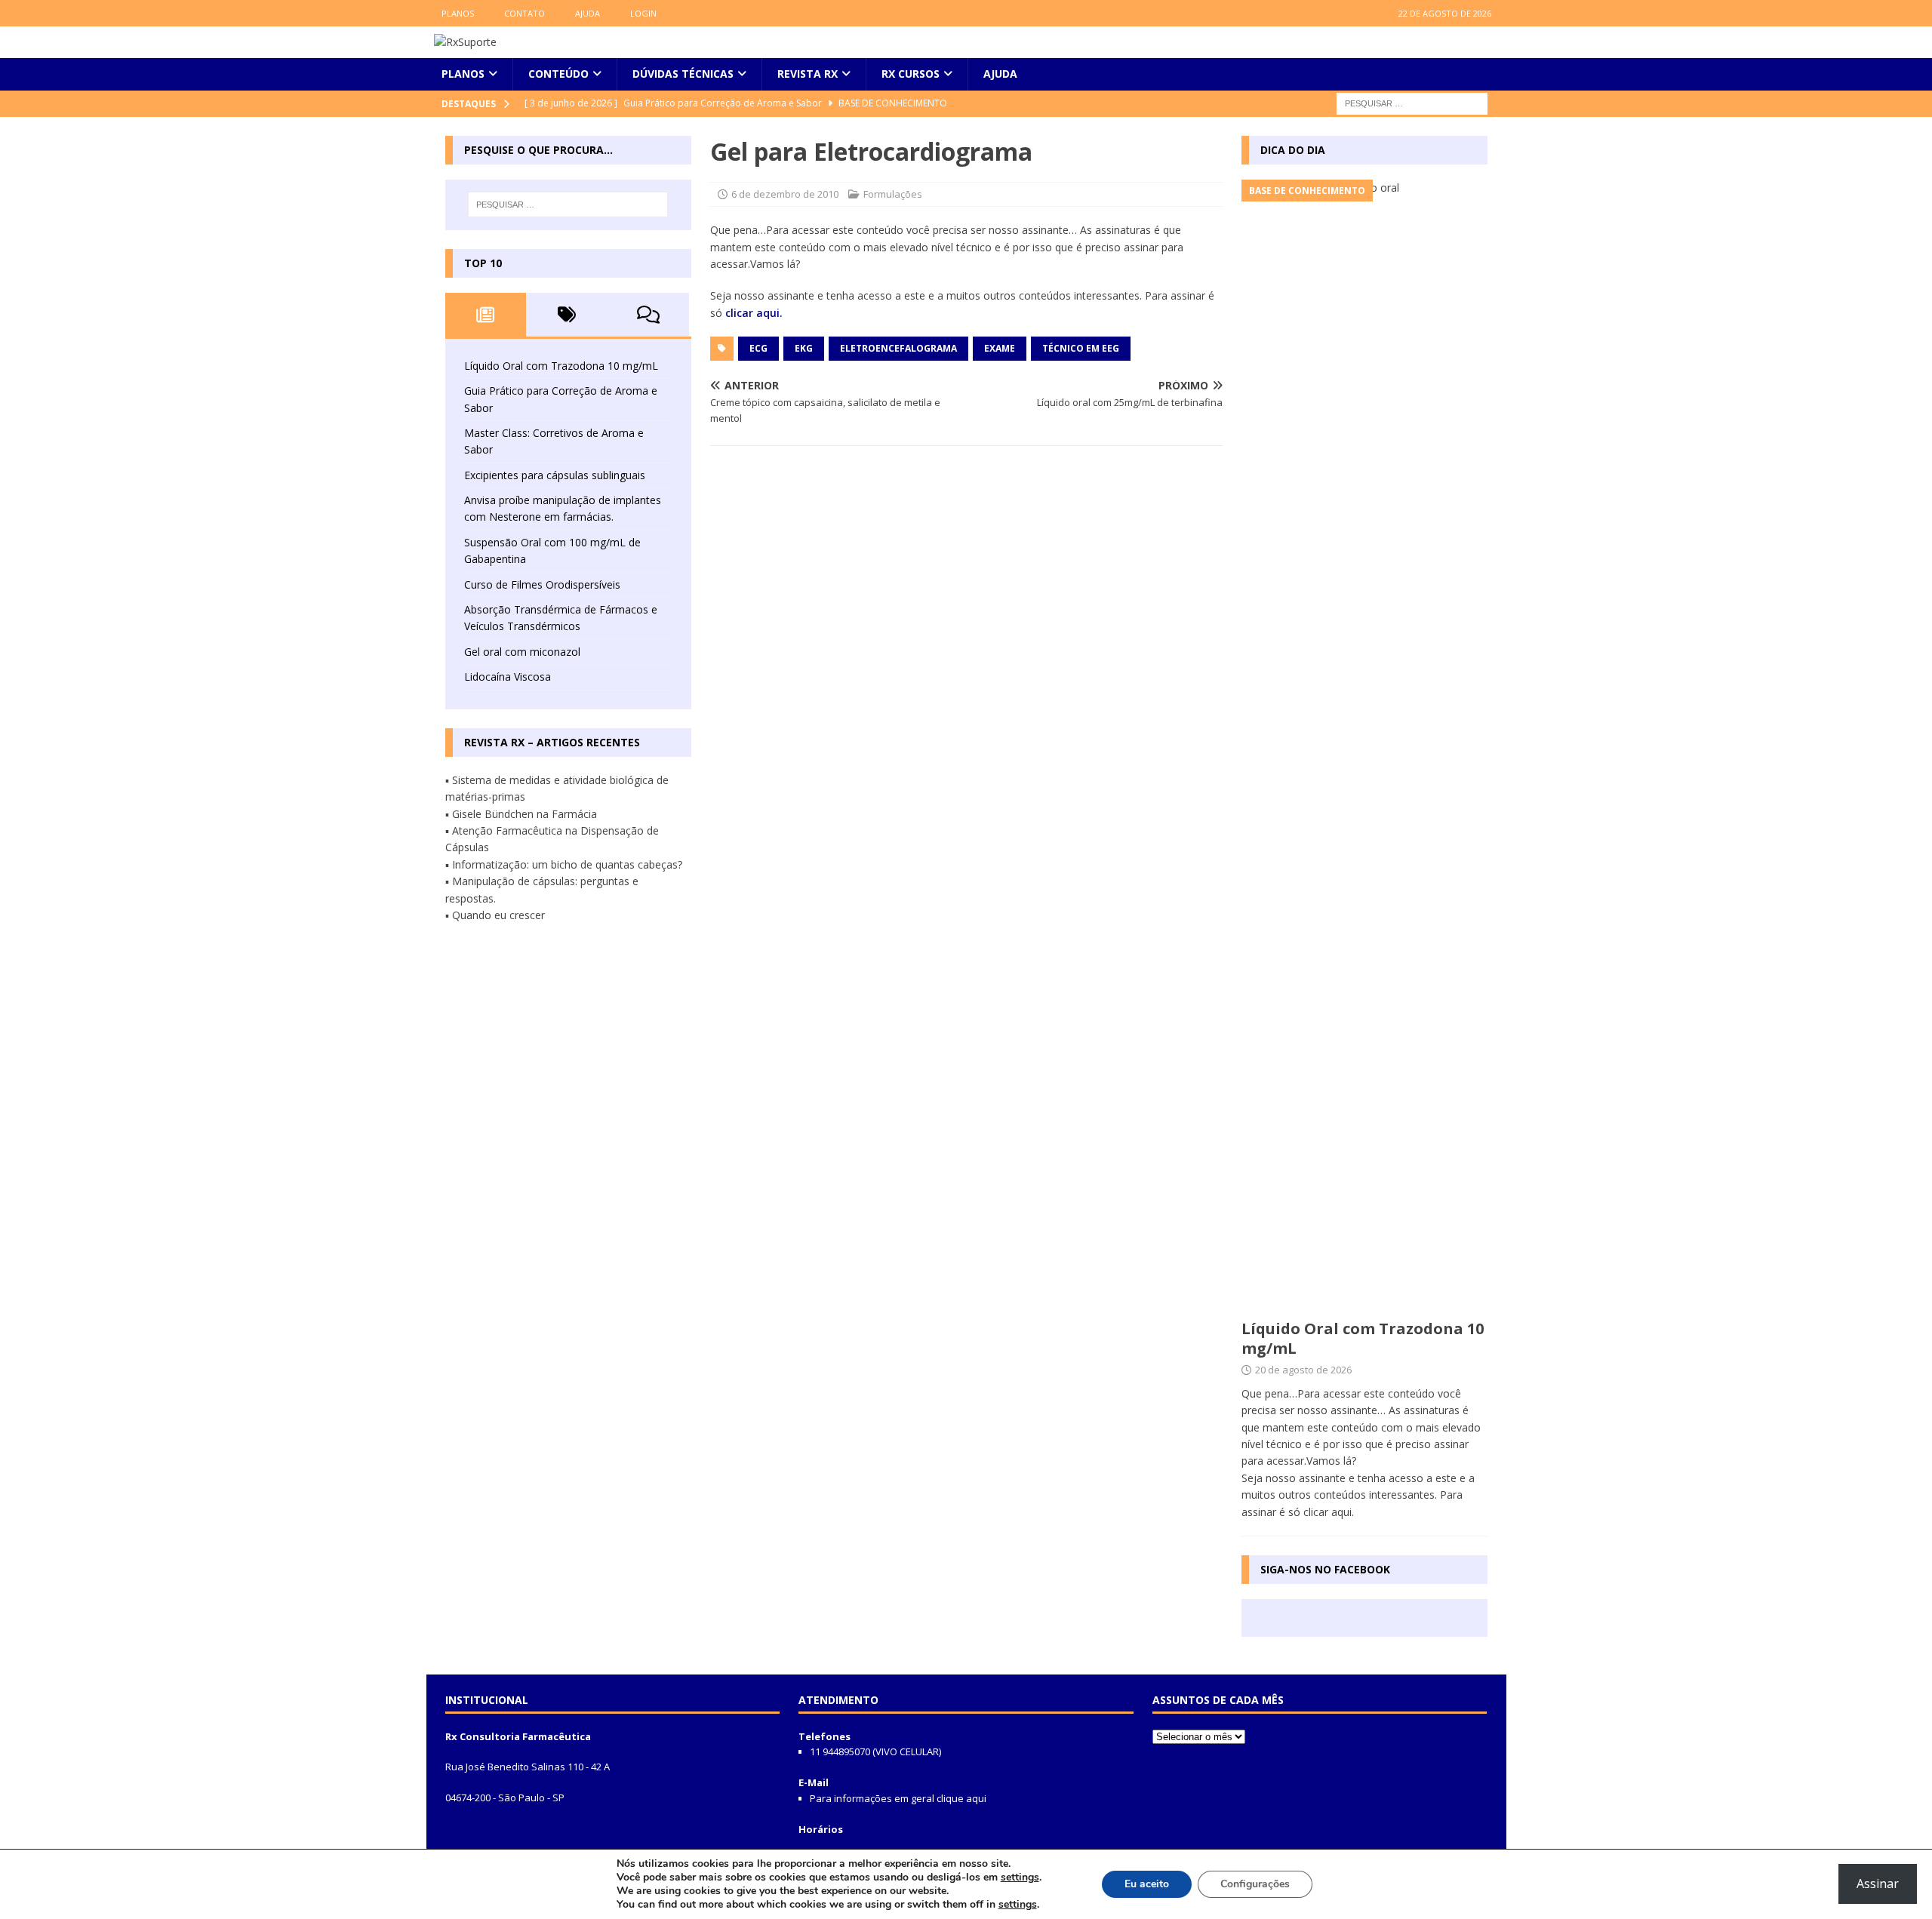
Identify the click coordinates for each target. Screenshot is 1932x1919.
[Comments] (648, 315)
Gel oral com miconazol (522, 652)
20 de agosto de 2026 (1303, 1370)
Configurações (1255, 1884)
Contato (525, 13)
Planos (458, 13)
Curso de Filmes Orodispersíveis (542, 584)
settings (1020, 1877)
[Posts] (486, 315)
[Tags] (567, 315)
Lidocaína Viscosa (508, 677)
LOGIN (643, 13)
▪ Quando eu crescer (495, 915)
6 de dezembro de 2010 (785, 194)
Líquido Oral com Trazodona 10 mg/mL (561, 366)
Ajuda (588, 13)
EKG (804, 348)
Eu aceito (1147, 1884)
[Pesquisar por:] (1412, 102)
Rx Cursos (911, 74)
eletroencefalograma (898, 348)
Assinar (1878, 1884)
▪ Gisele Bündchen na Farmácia (521, 814)
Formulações (893, 194)
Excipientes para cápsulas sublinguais (555, 475)
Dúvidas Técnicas (683, 74)
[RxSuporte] (465, 42)
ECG (758, 348)
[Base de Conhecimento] (1364, 746)
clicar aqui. (754, 313)
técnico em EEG (1081, 348)
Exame (1000, 348)
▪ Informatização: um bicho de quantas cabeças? (564, 864)
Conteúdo (558, 74)
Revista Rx (808, 74)
